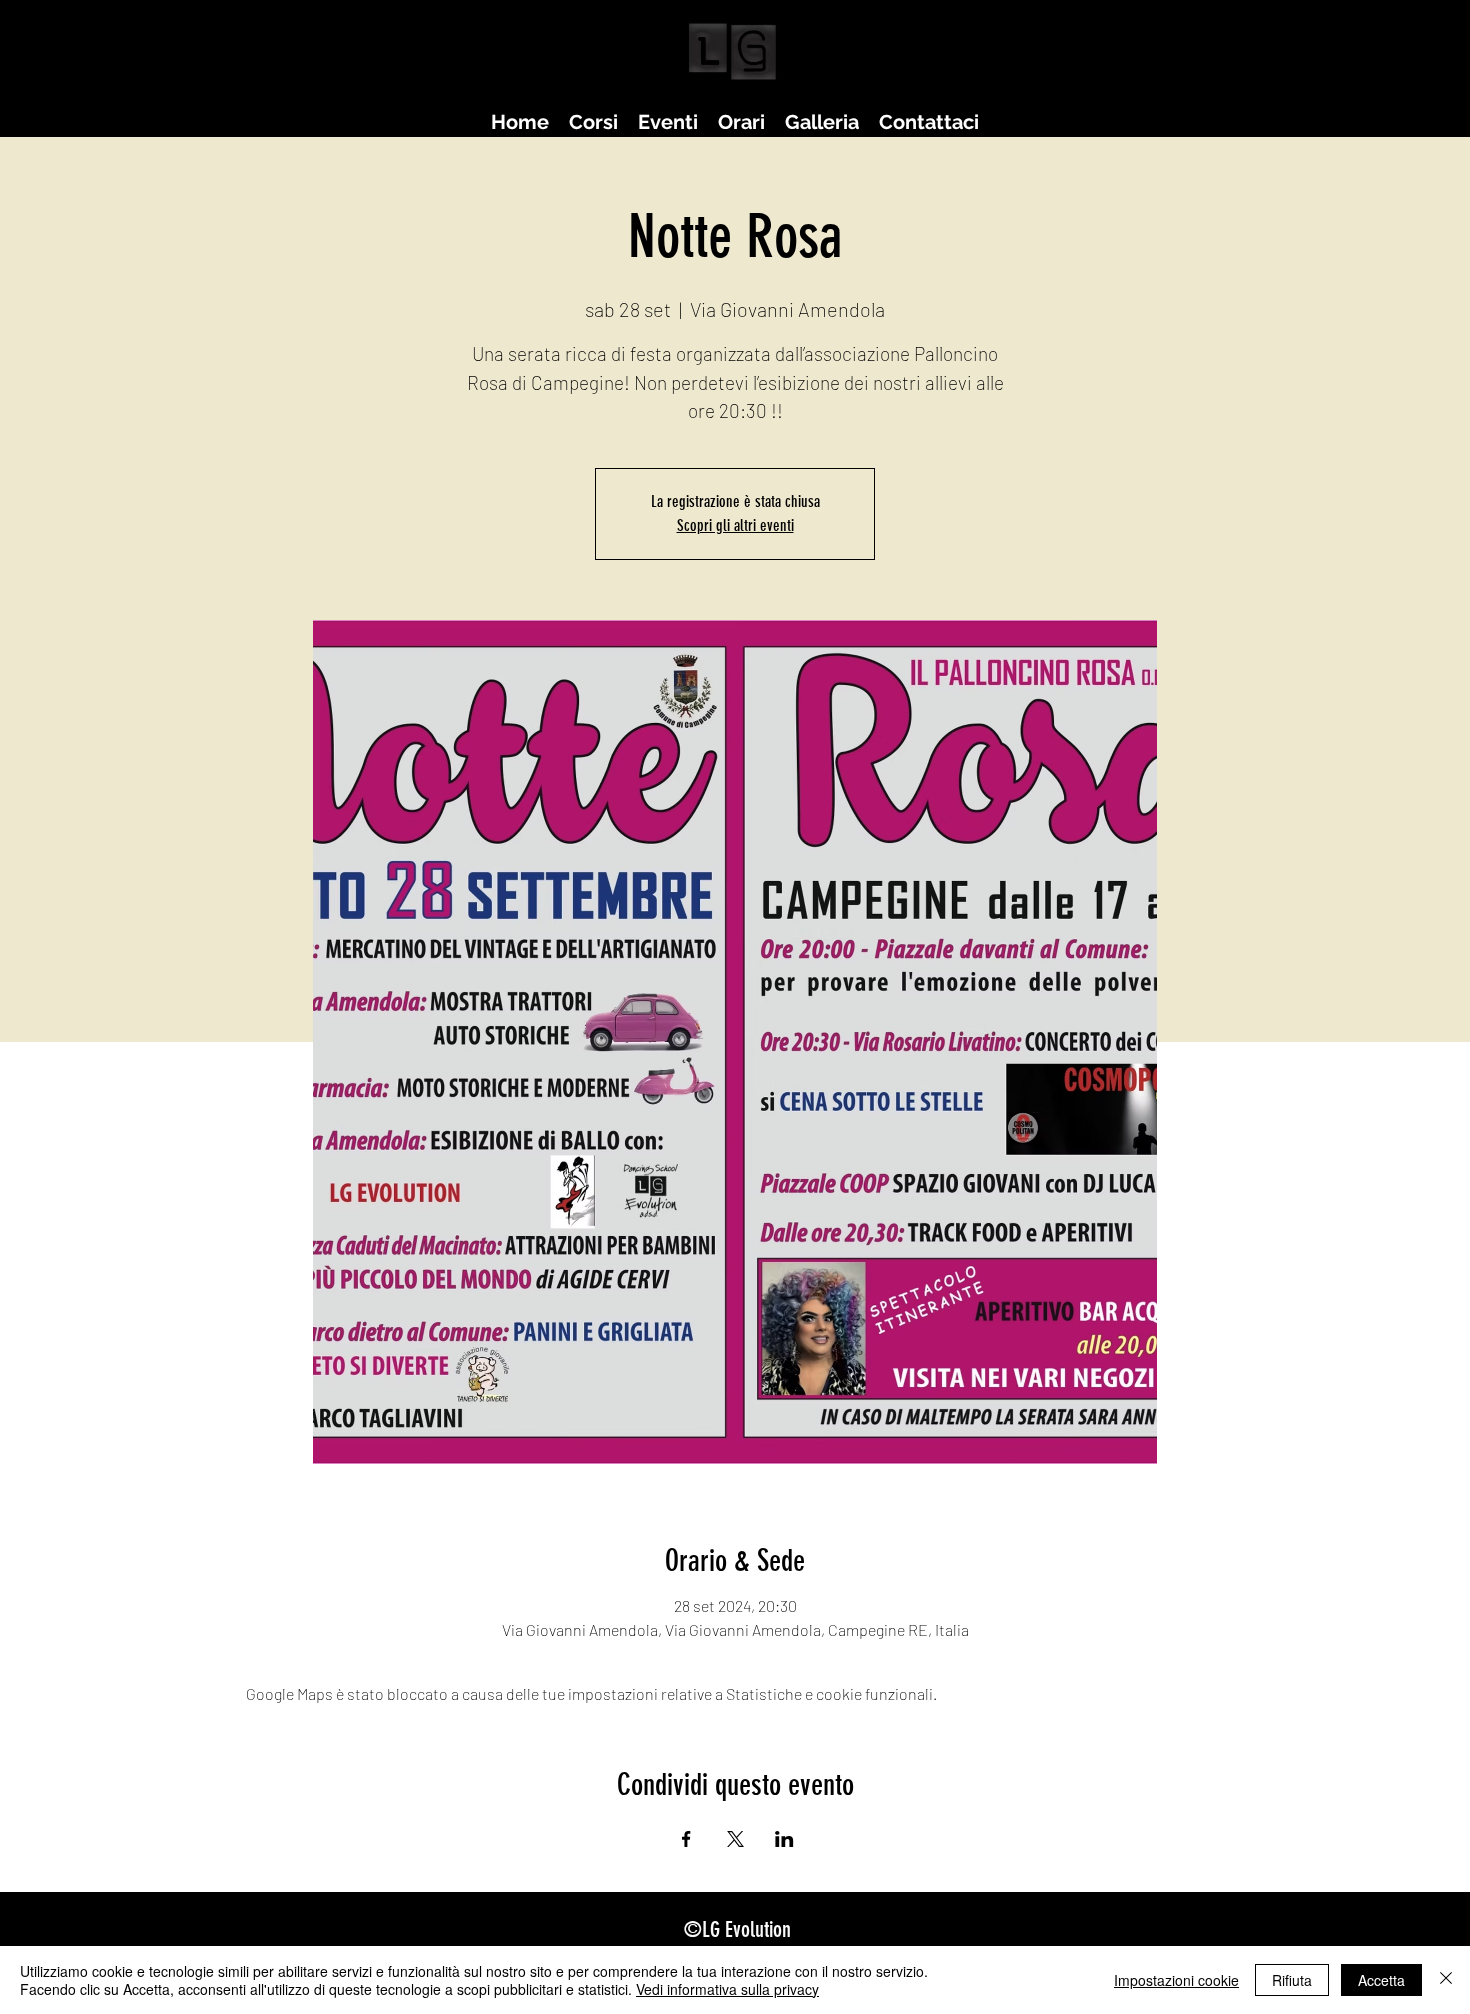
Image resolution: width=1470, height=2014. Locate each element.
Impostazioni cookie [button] (1176, 1980)
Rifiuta (1292, 1980)
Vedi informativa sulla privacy (727, 1989)
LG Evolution (746, 1929)
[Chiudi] (1446, 1980)
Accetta (1381, 1980)
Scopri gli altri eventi (735, 525)
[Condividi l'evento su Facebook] (686, 1839)
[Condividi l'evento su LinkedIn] (784, 1839)
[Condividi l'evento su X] (735, 1839)
